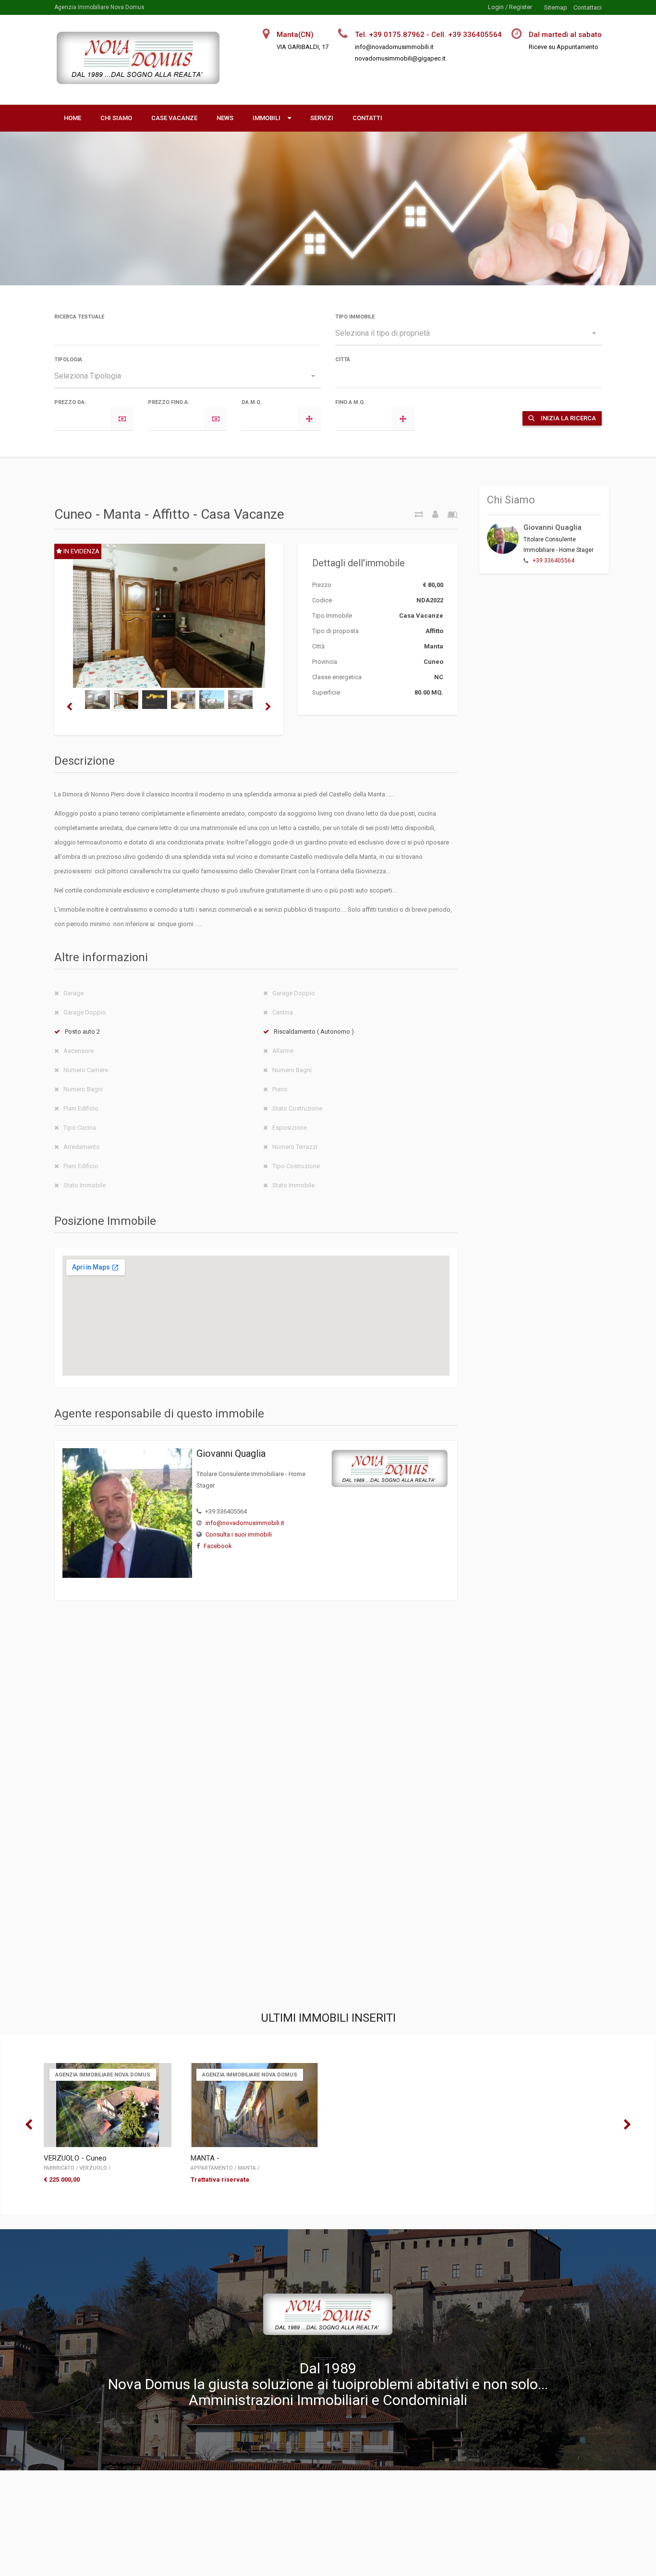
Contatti (367, 118)
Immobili (267, 118)
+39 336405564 (553, 561)
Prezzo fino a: (169, 402)
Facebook (218, 1546)
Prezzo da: (70, 402)
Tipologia (68, 360)
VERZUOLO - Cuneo (75, 2158)
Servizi (322, 118)
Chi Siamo (116, 118)
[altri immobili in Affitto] (415, 514)
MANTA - (205, 2158)
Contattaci (588, 7)
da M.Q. (252, 402)
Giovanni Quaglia (553, 527)
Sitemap (556, 7)
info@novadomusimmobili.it (245, 1523)
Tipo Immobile (355, 317)
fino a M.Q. (350, 402)
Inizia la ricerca (568, 418)
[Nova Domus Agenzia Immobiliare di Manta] (142, 78)
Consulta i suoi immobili (239, 1534)
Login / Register (510, 7)
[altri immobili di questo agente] (432, 514)
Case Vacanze (174, 118)
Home (73, 118)
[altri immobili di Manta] (449, 514)
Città (343, 360)
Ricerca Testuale (79, 317)
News (225, 118)
